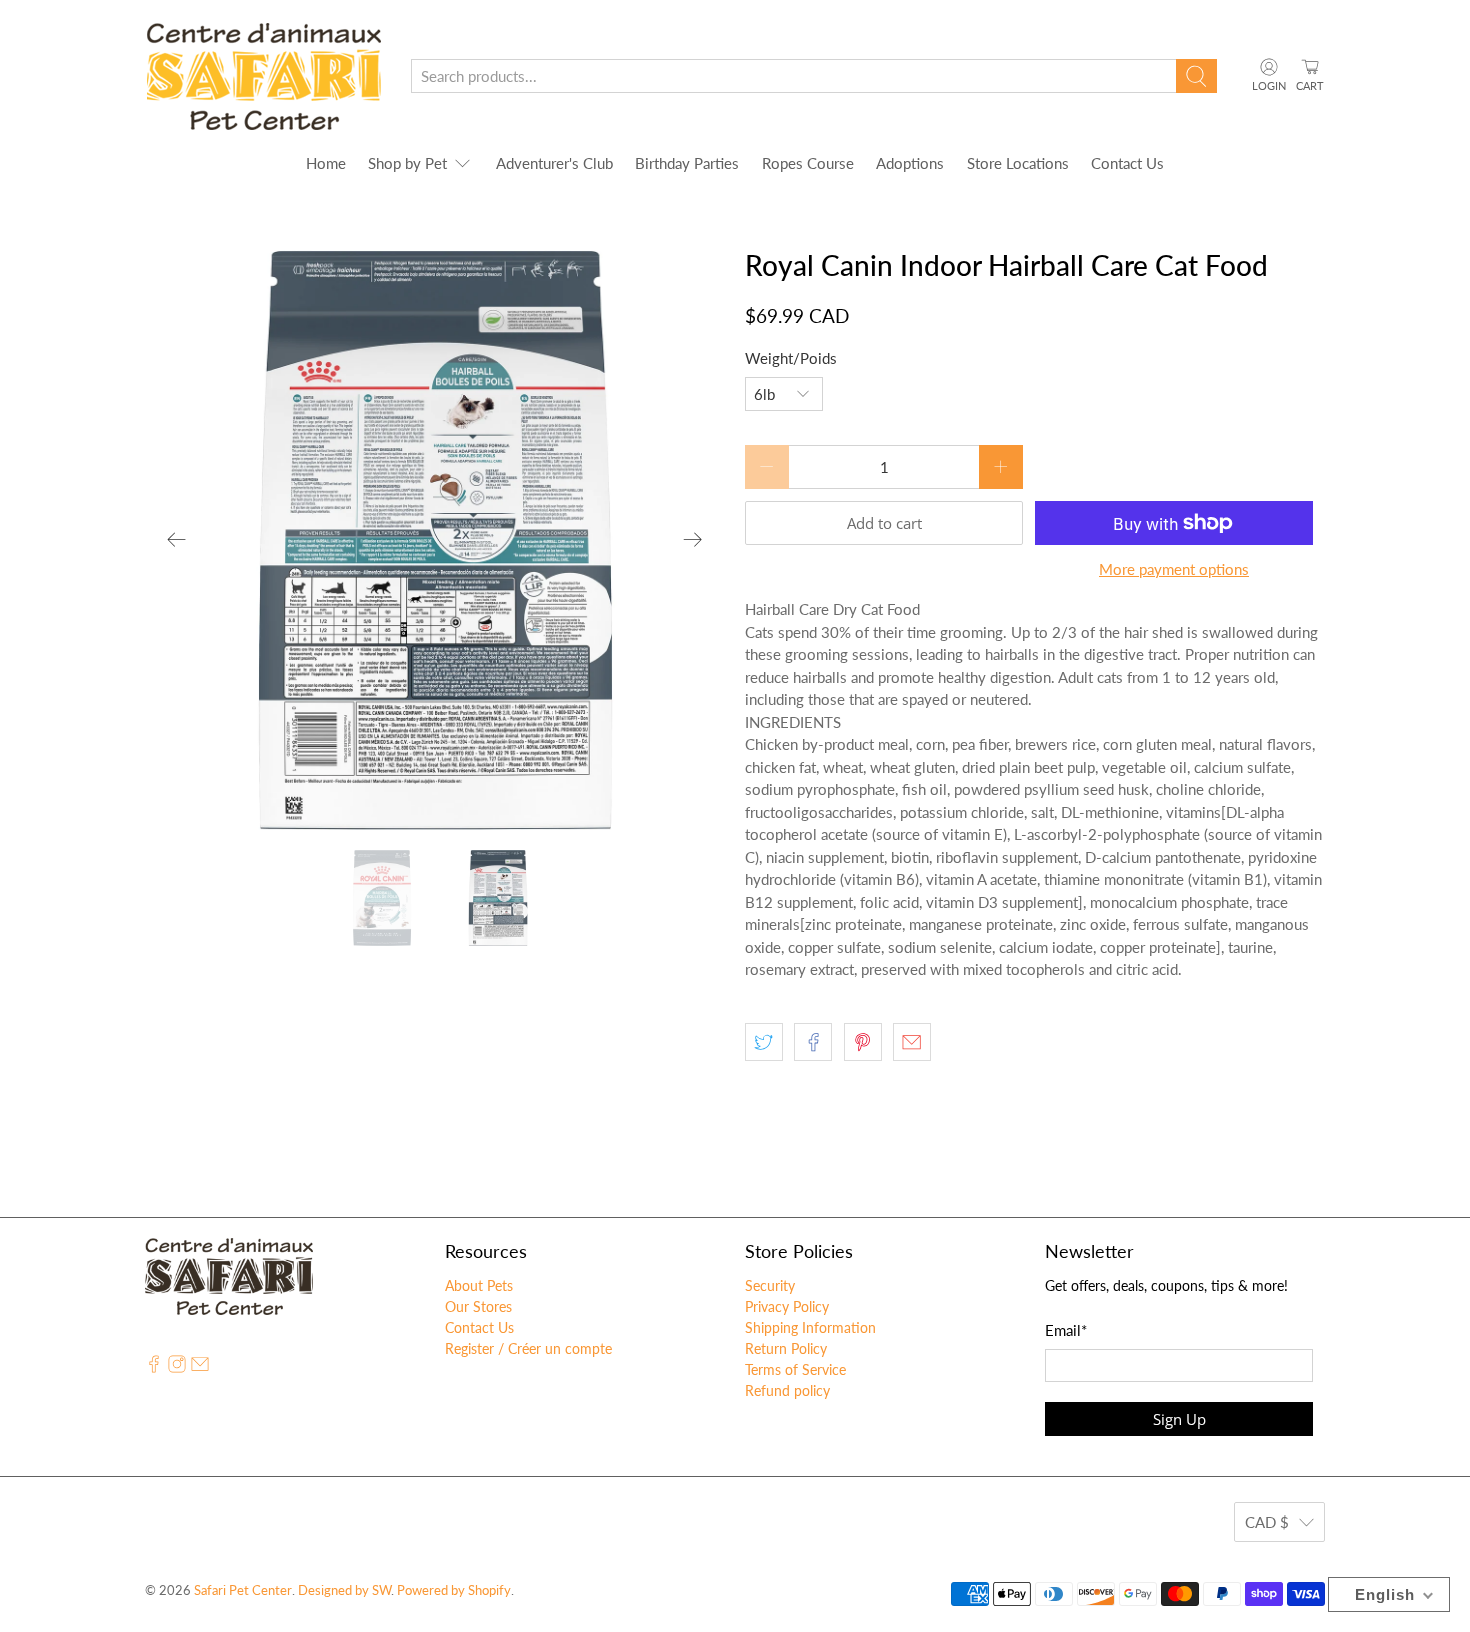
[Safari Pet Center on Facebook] (154, 1367)
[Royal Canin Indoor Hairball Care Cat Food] (435, 540)
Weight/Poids (791, 358)
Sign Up (1179, 1419)
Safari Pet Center (243, 1590)
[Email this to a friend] (912, 1042)
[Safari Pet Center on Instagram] (177, 1367)
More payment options (1174, 569)
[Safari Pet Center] (263, 76)
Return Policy (786, 1348)
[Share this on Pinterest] (863, 1042)
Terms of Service (795, 1369)
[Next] (693, 540)
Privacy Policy (787, 1306)
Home (326, 163)
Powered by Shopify (454, 1590)
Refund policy (787, 1390)
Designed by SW (344, 1590)
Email (1066, 1330)
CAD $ (1267, 1522)
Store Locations (1018, 163)
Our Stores (478, 1306)
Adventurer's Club (554, 163)
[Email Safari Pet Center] (200, 1367)
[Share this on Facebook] (813, 1042)
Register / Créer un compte (528, 1348)
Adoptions (910, 163)
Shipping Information (810, 1327)
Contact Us (1127, 163)
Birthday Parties (687, 163)
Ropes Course (808, 163)
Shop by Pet (407, 163)
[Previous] (177, 540)
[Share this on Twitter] (764, 1042)
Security (770, 1285)
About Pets (479, 1285)
